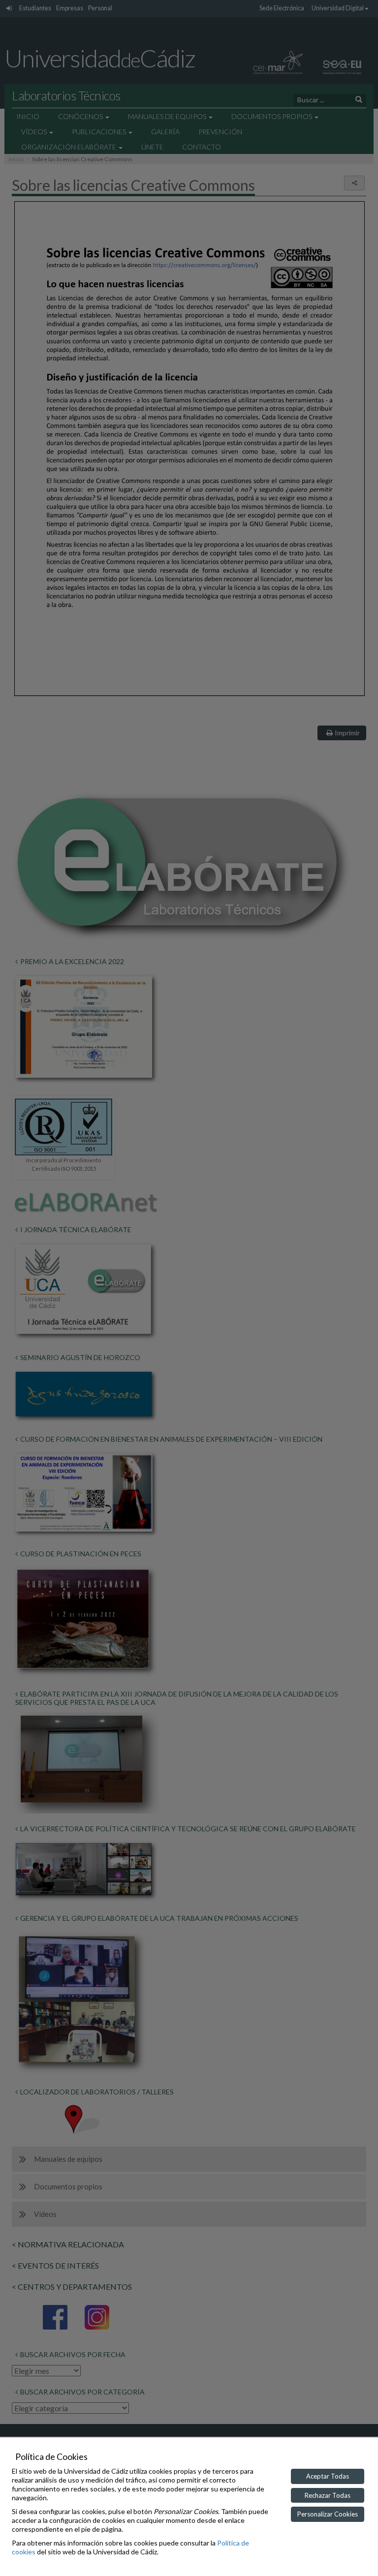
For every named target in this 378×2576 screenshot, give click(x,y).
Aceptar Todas (328, 2476)
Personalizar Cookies (328, 2514)
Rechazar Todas (328, 2495)
